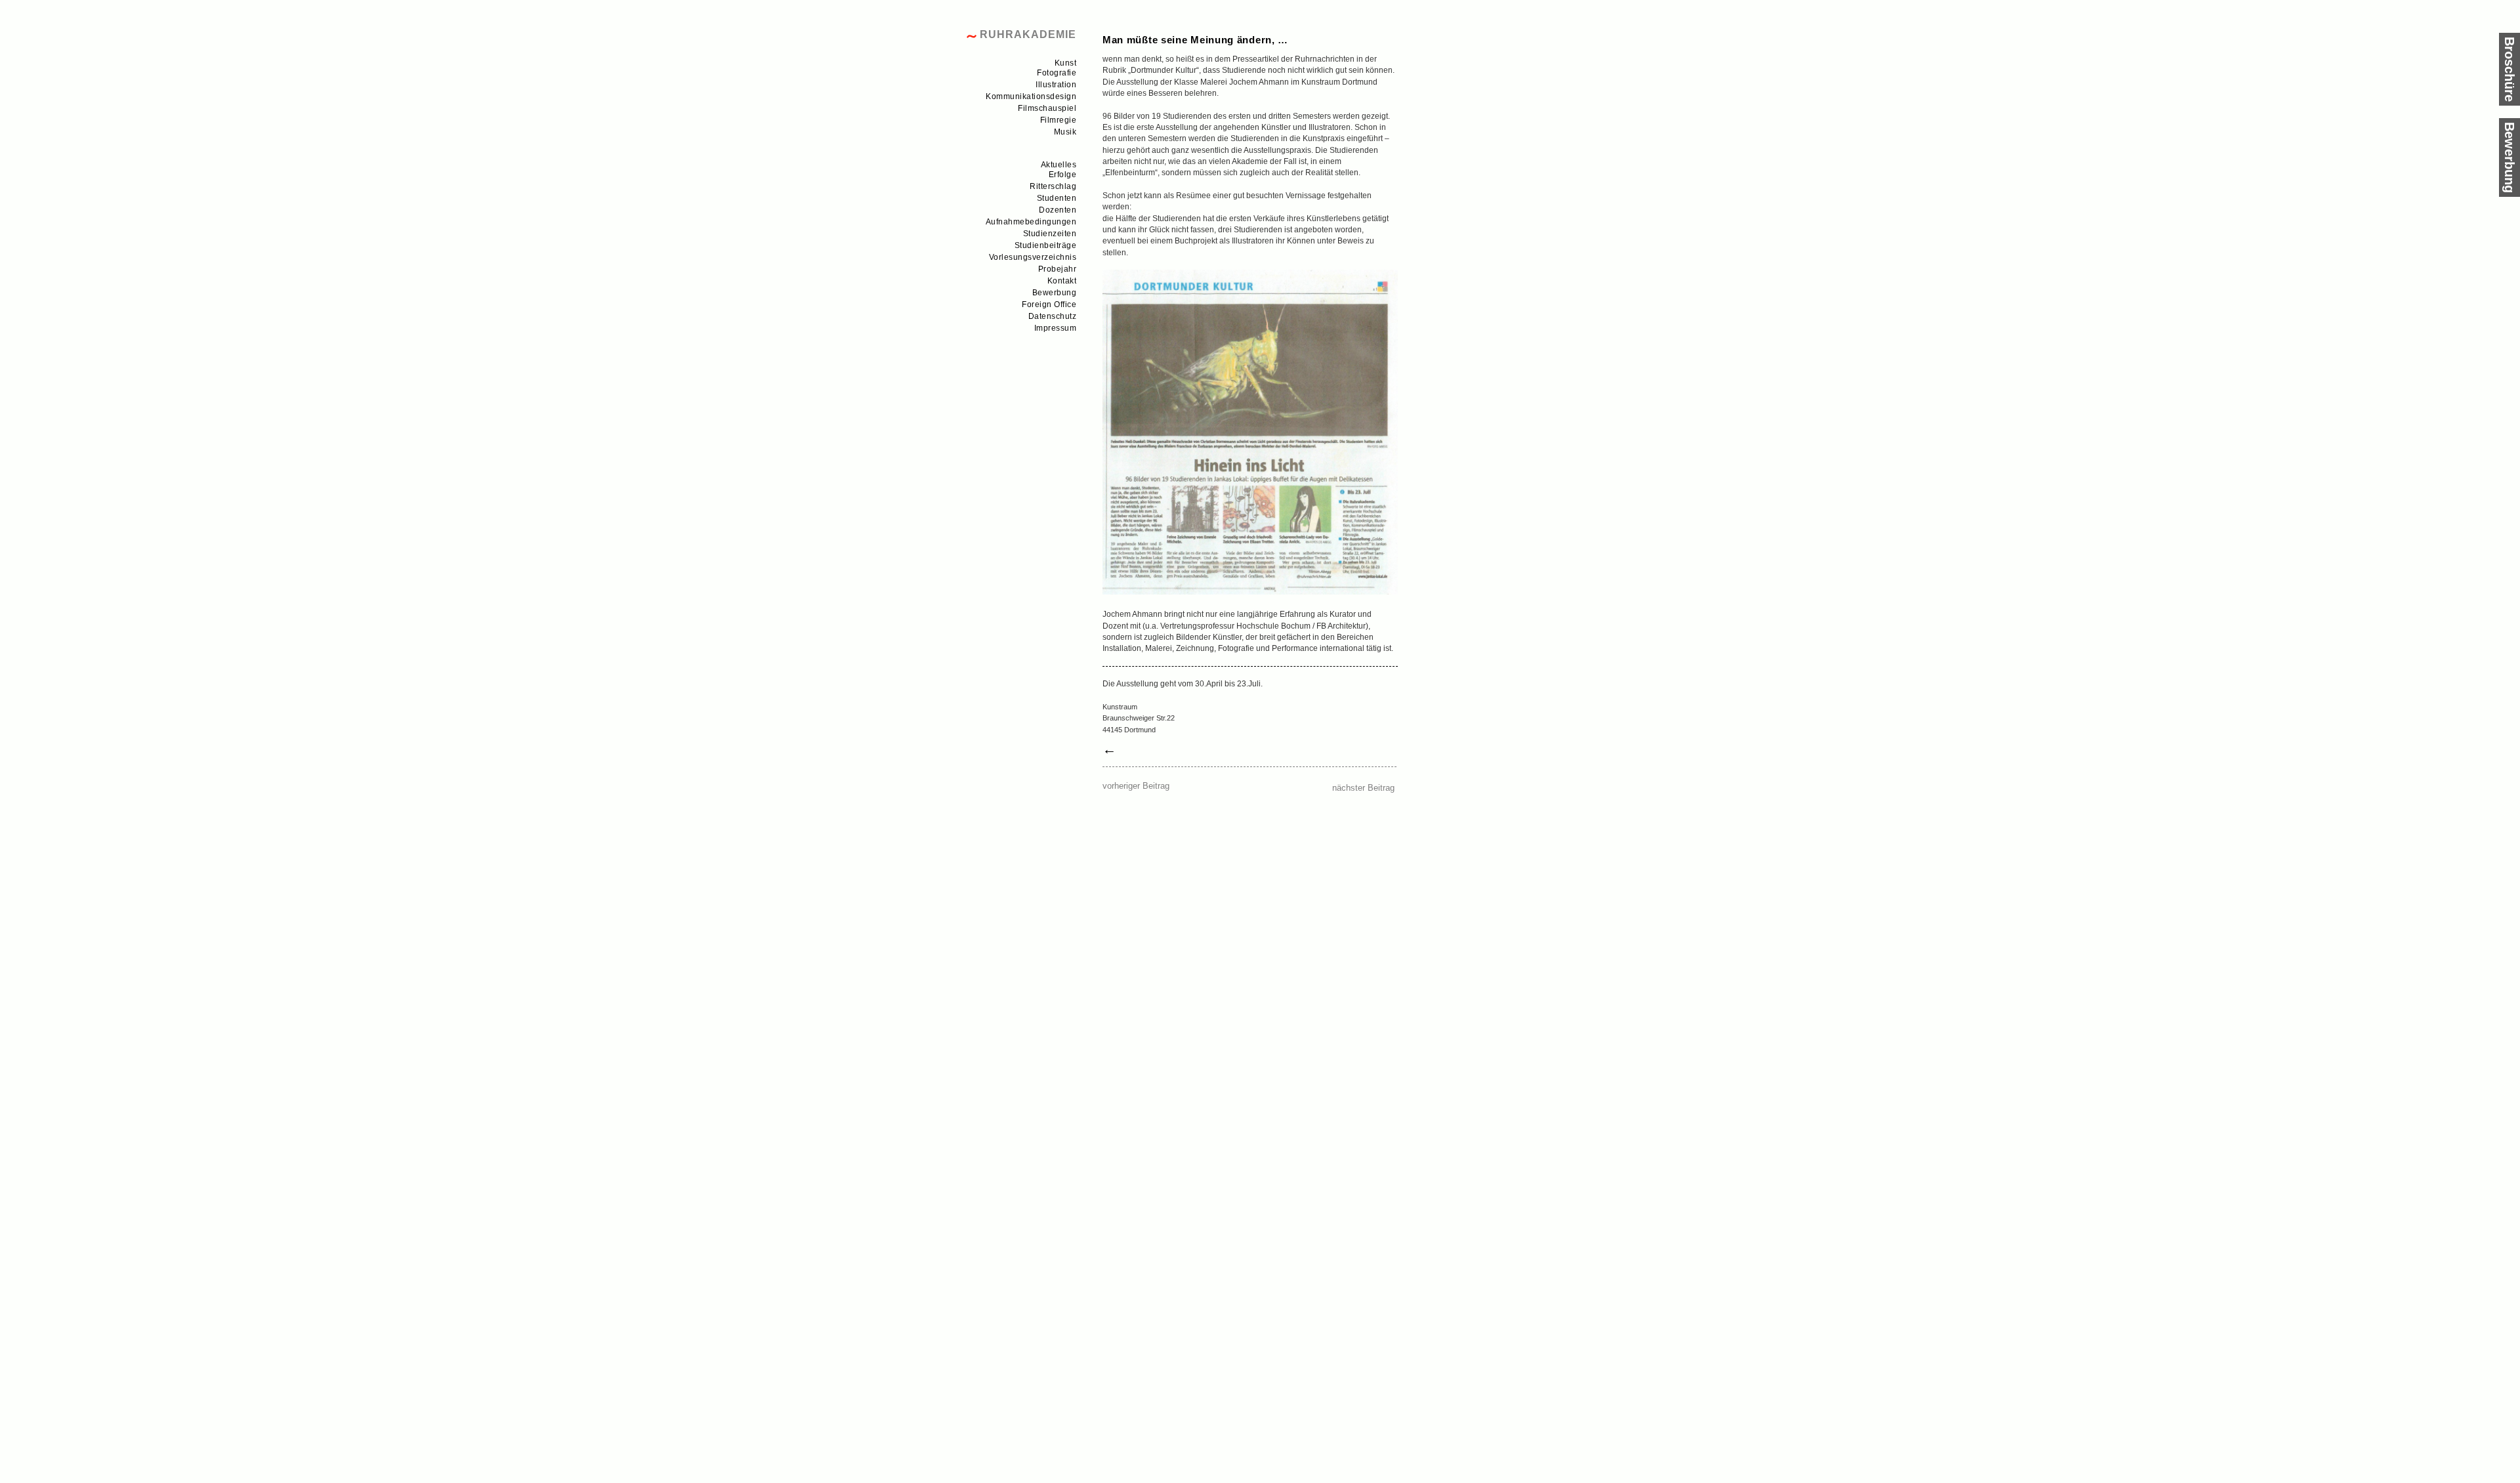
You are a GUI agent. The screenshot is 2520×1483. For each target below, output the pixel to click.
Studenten (1057, 198)
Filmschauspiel (1047, 108)
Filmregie (1059, 120)
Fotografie (1057, 73)
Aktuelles (1059, 165)
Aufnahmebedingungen (1031, 222)
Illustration (1056, 85)
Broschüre (2509, 69)
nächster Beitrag (1363, 788)
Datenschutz (1053, 316)
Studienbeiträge (1046, 245)
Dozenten (1058, 210)
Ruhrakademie (1028, 34)
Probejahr (1058, 269)
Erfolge (1063, 175)
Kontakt (1062, 281)
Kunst (1066, 63)
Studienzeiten (1050, 234)
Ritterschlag (1053, 186)
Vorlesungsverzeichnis (1033, 257)
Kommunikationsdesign (1031, 96)
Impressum (1056, 328)
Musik (1065, 132)
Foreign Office (1049, 304)
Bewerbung (1055, 293)
